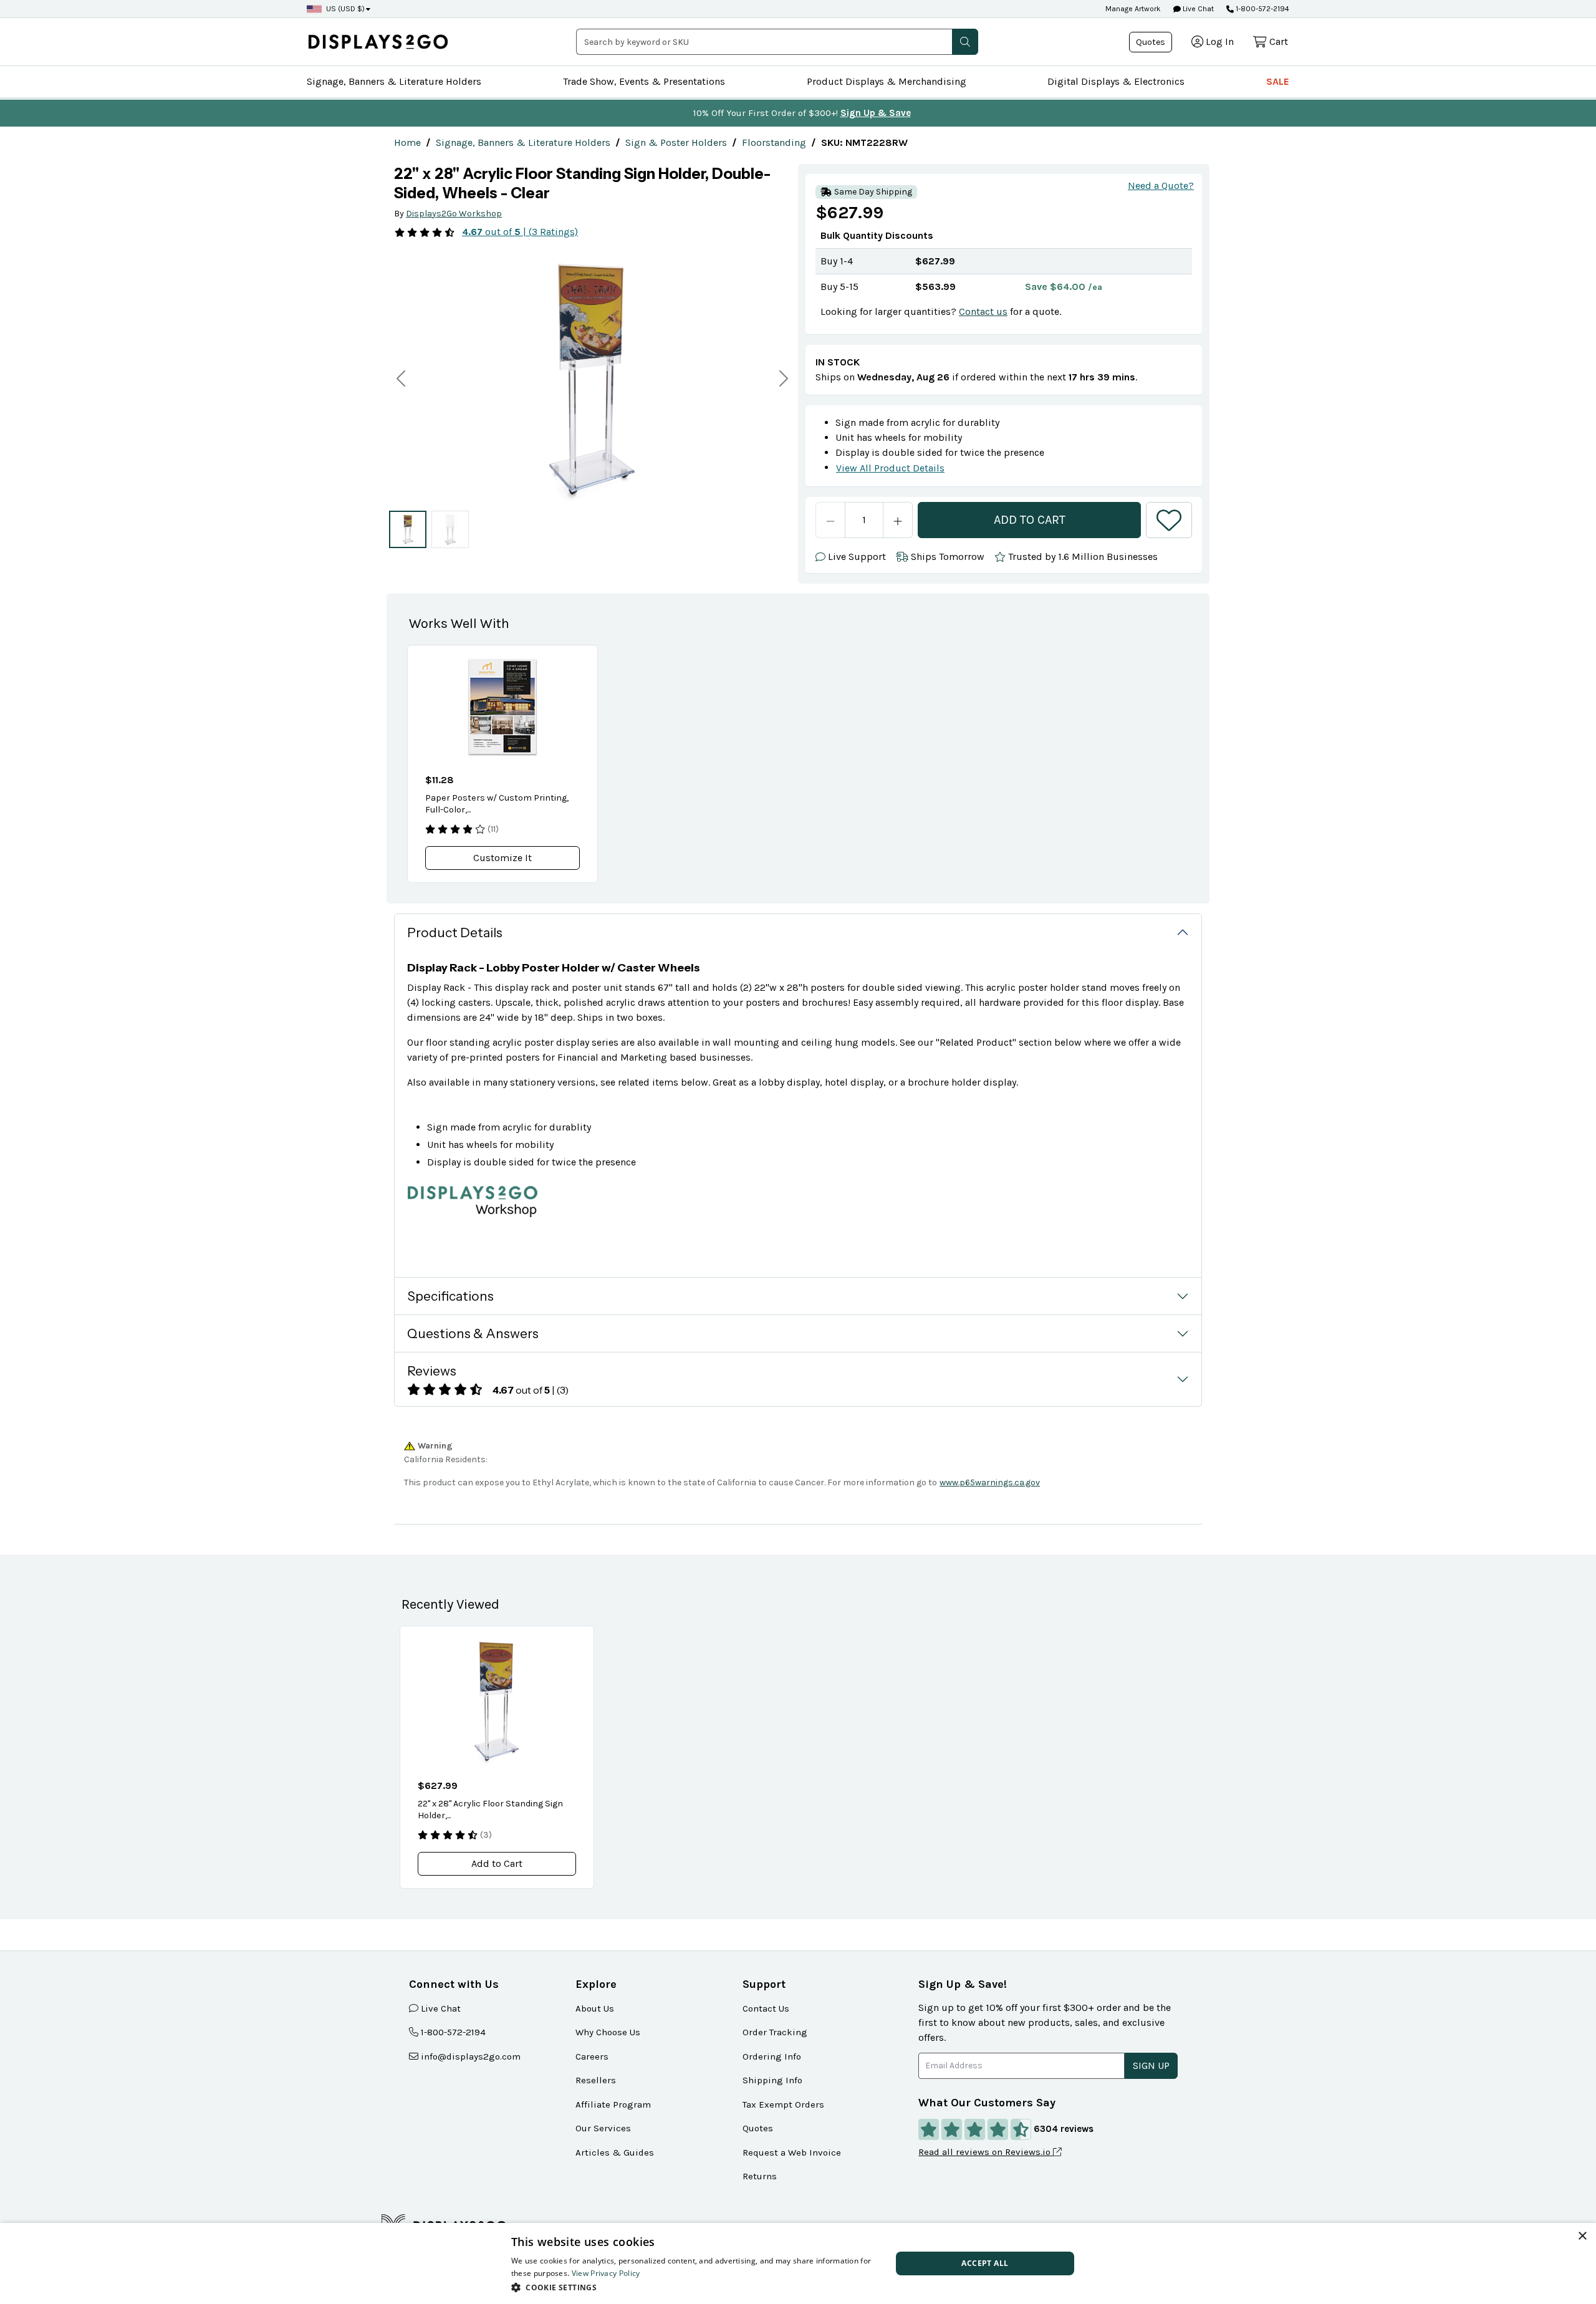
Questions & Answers (473, 1333)
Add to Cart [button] (497, 1863)
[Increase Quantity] (898, 520)
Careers (592, 2056)
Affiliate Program (613, 2104)
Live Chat (1197, 9)
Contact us (983, 311)
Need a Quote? (1161, 186)
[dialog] (798, 2263)
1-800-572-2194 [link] (453, 2032)
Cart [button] (1279, 41)
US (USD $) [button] (345, 9)
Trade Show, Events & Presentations (644, 81)
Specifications (450, 1296)
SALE (1278, 81)
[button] (965, 42)
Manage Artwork (1133, 9)
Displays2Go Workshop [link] (454, 214)
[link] (407, 142)
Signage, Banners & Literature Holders (394, 81)
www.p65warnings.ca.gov (990, 1482)
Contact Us (766, 2008)
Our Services (603, 2128)
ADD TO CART (1030, 520)
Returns (760, 2176)
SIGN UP (1151, 2065)
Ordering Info (772, 2056)
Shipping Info (772, 2080)
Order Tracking (775, 2032)
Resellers (596, 2080)
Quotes (1151, 42)
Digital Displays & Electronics (1116, 81)
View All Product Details (890, 468)
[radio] (408, 529)
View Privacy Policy (606, 2273)
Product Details (455, 933)
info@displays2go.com (471, 2056)
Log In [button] (1220, 41)
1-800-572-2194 (1262, 9)
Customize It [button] (502, 858)
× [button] (1582, 2236)
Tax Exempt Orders (783, 2104)
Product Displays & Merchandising (887, 81)
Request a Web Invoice (792, 2152)
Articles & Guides (615, 2152)
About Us (595, 2008)
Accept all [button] (985, 2263)
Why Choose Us (608, 2032)
